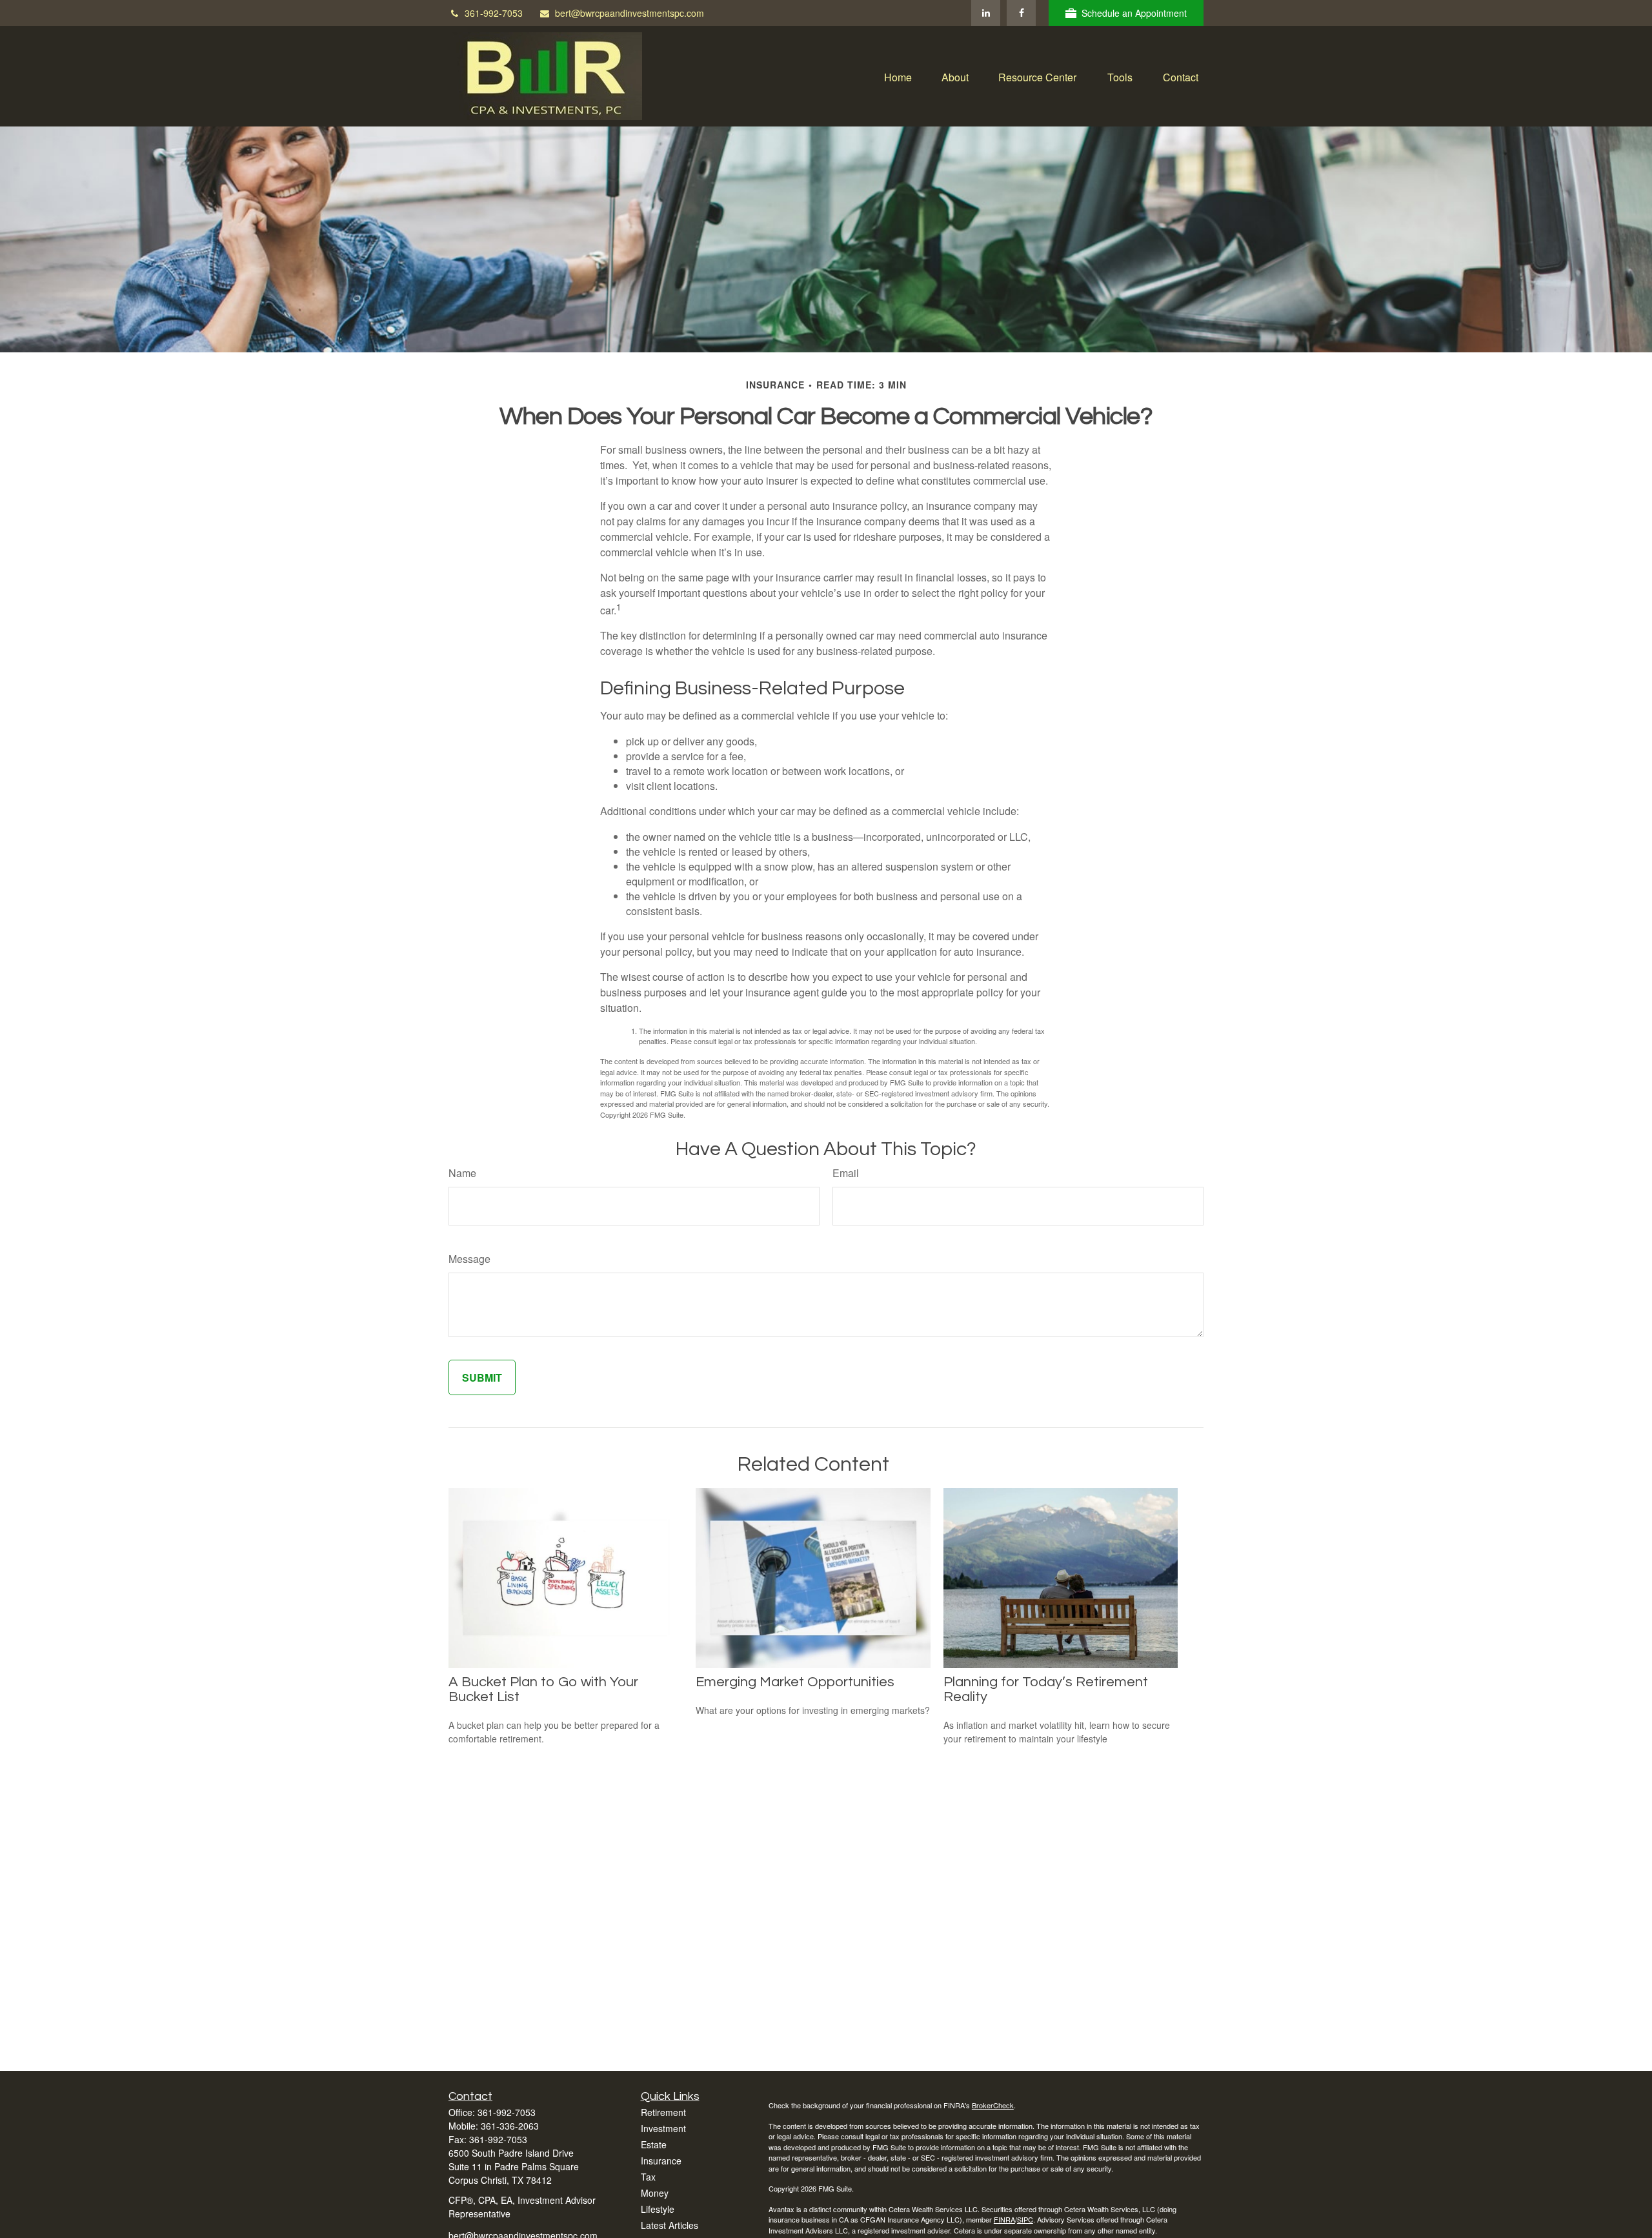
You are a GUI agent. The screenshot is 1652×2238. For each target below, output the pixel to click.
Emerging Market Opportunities (795, 1682)
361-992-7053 (494, 13)
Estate (654, 2144)
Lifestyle (658, 2209)
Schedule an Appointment (1134, 13)
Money (655, 2193)
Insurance (661, 2161)
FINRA (1004, 2219)
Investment (663, 2128)
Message (469, 1259)
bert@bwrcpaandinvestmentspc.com (630, 13)
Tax (648, 2177)
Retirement (663, 2112)
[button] (898, 76)
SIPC (1025, 2219)
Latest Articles (670, 2225)
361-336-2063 (510, 2126)
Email (846, 1173)
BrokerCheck (993, 2105)
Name (462, 1173)
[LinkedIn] (986, 13)
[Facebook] (1021, 13)
